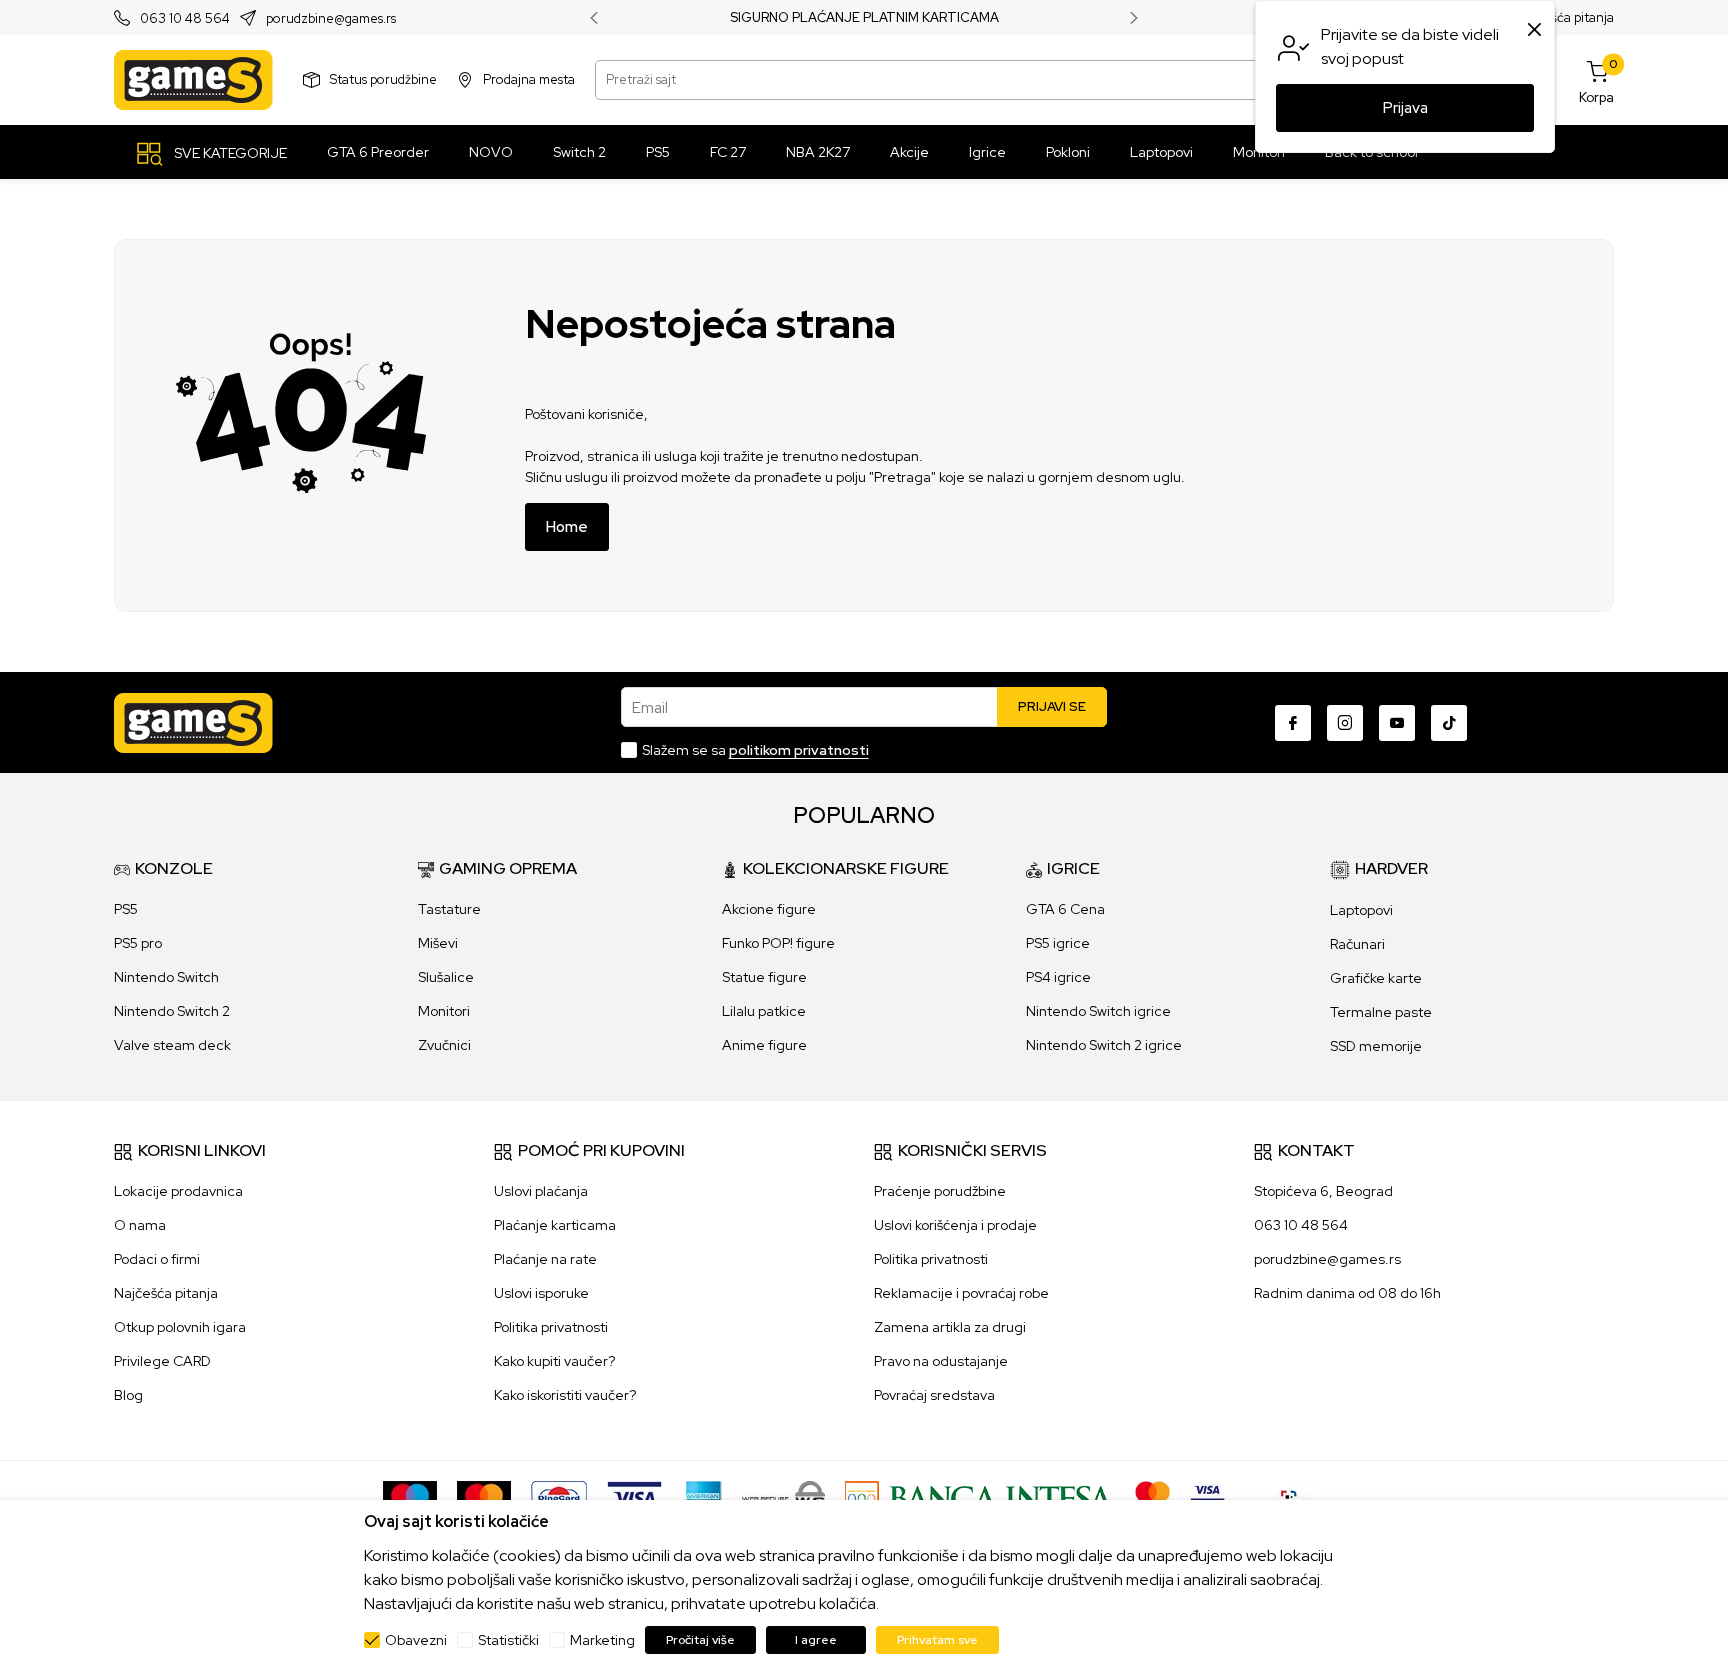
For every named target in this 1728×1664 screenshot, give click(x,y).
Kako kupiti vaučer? (554, 1361)
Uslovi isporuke (541, 1293)
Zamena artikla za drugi (950, 1327)
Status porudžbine (383, 79)
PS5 (126, 909)
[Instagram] (1345, 723)
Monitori (444, 1011)
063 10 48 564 (185, 18)
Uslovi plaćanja (541, 1191)
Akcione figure (769, 909)
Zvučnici (444, 1045)
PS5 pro (138, 943)
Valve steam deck (172, 1045)
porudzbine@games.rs (331, 18)
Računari (1357, 944)
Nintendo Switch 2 (172, 1011)
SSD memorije (1376, 1046)
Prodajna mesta (529, 79)
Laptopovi (1361, 910)
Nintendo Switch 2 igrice (1104, 1045)
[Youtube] (1397, 723)
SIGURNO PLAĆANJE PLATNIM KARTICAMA (864, 18)
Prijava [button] (1405, 108)
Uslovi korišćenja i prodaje (955, 1225)
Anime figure (764, 1045)
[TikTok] (1449, 723)
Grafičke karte (1376, 978)
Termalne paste (1381, 1012)
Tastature (449, 909)
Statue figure (764, 977)
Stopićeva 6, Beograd (1323, 1191)
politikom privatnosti (799, 750)
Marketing (602, 1640)
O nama (140, 1225)
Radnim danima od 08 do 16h (1347, 1293)
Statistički (508, 1640)
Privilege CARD (162, 1361)
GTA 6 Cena (1065, 909)
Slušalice (446, 977)
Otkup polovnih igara (180, 1327)
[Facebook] (1293, 723)
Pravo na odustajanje (941, 1361)
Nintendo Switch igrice (1098, 1011)
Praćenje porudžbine (940, 1191)
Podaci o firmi (157, 1259)
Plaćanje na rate (545, 1259)
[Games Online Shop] (193, 80)
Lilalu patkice (764, 1011)
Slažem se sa (755, 750)
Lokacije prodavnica (178, 1191)
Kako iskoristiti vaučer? (565, 1395)
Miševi (438, 943)
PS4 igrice (1058, 977)
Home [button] (567, 527)
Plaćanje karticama (555, 1225)
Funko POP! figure (778, 943)
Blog (128, 1395)
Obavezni (416, 1640)
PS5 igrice (1058, 943)
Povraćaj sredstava (934, 1395)
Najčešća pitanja (1565, 17)
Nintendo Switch (166, 977)
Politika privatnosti (551, 1327)
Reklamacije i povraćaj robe (961, 1293)
